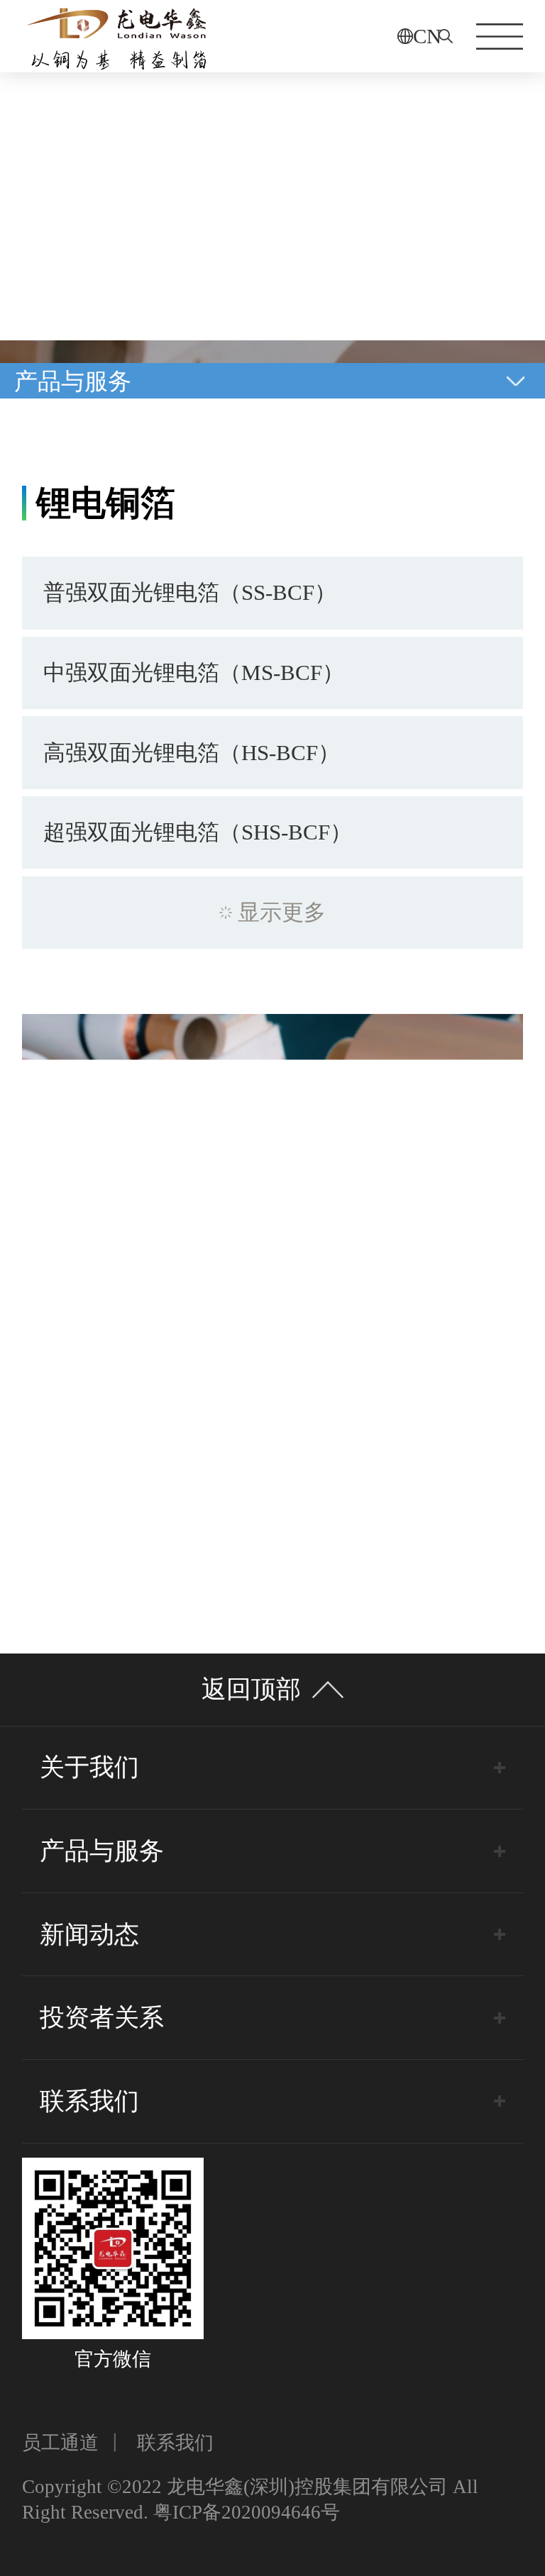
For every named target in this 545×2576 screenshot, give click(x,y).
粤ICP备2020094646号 (247, 2512)
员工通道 (60, 2443)
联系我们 (175, 2443)
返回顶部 (251, 1689)
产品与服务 (73, 381)
